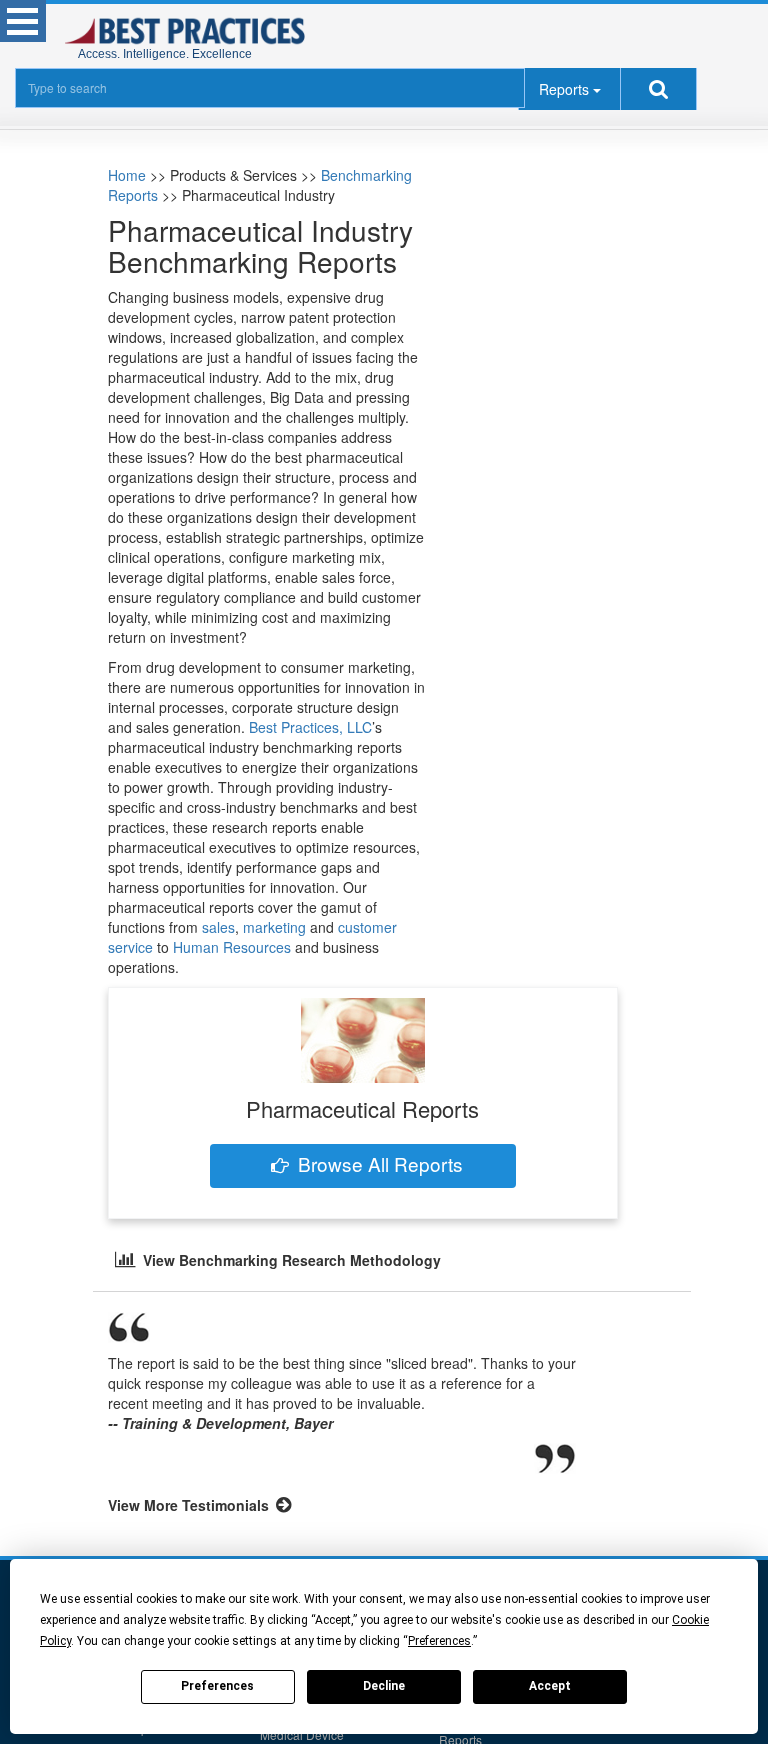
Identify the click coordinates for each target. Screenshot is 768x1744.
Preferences (217, 1686)
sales (218, 927)
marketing (274, 927)
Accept (550, 1686)
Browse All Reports (380, 1163)
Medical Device (302, 1734)
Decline (384, 1686)
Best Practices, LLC (310, 727)
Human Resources (232, 947)
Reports (564, 89)
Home (127, 175)
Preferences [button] (439, 1641)
